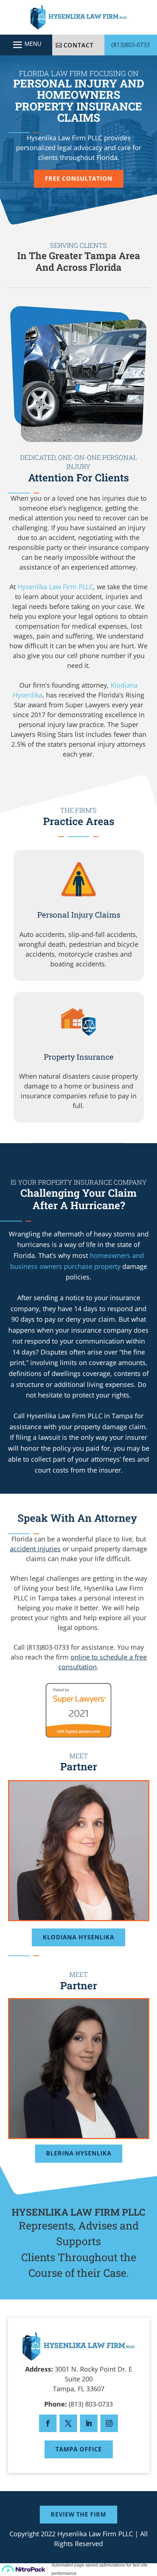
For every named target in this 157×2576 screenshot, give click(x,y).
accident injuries (35, 1549)
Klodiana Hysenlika (78, 1937)
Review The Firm (78, 2514)
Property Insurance (79, 1057)
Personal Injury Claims (79, 915)
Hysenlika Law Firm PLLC (55, 587)
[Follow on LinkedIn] (89, 2423)
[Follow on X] (68, 2423)
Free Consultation (79, 179)
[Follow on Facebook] (48, 2423)
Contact (78, 45)
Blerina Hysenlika (79, 2153)
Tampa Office (79, 2449)
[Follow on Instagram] (109, 2423)
